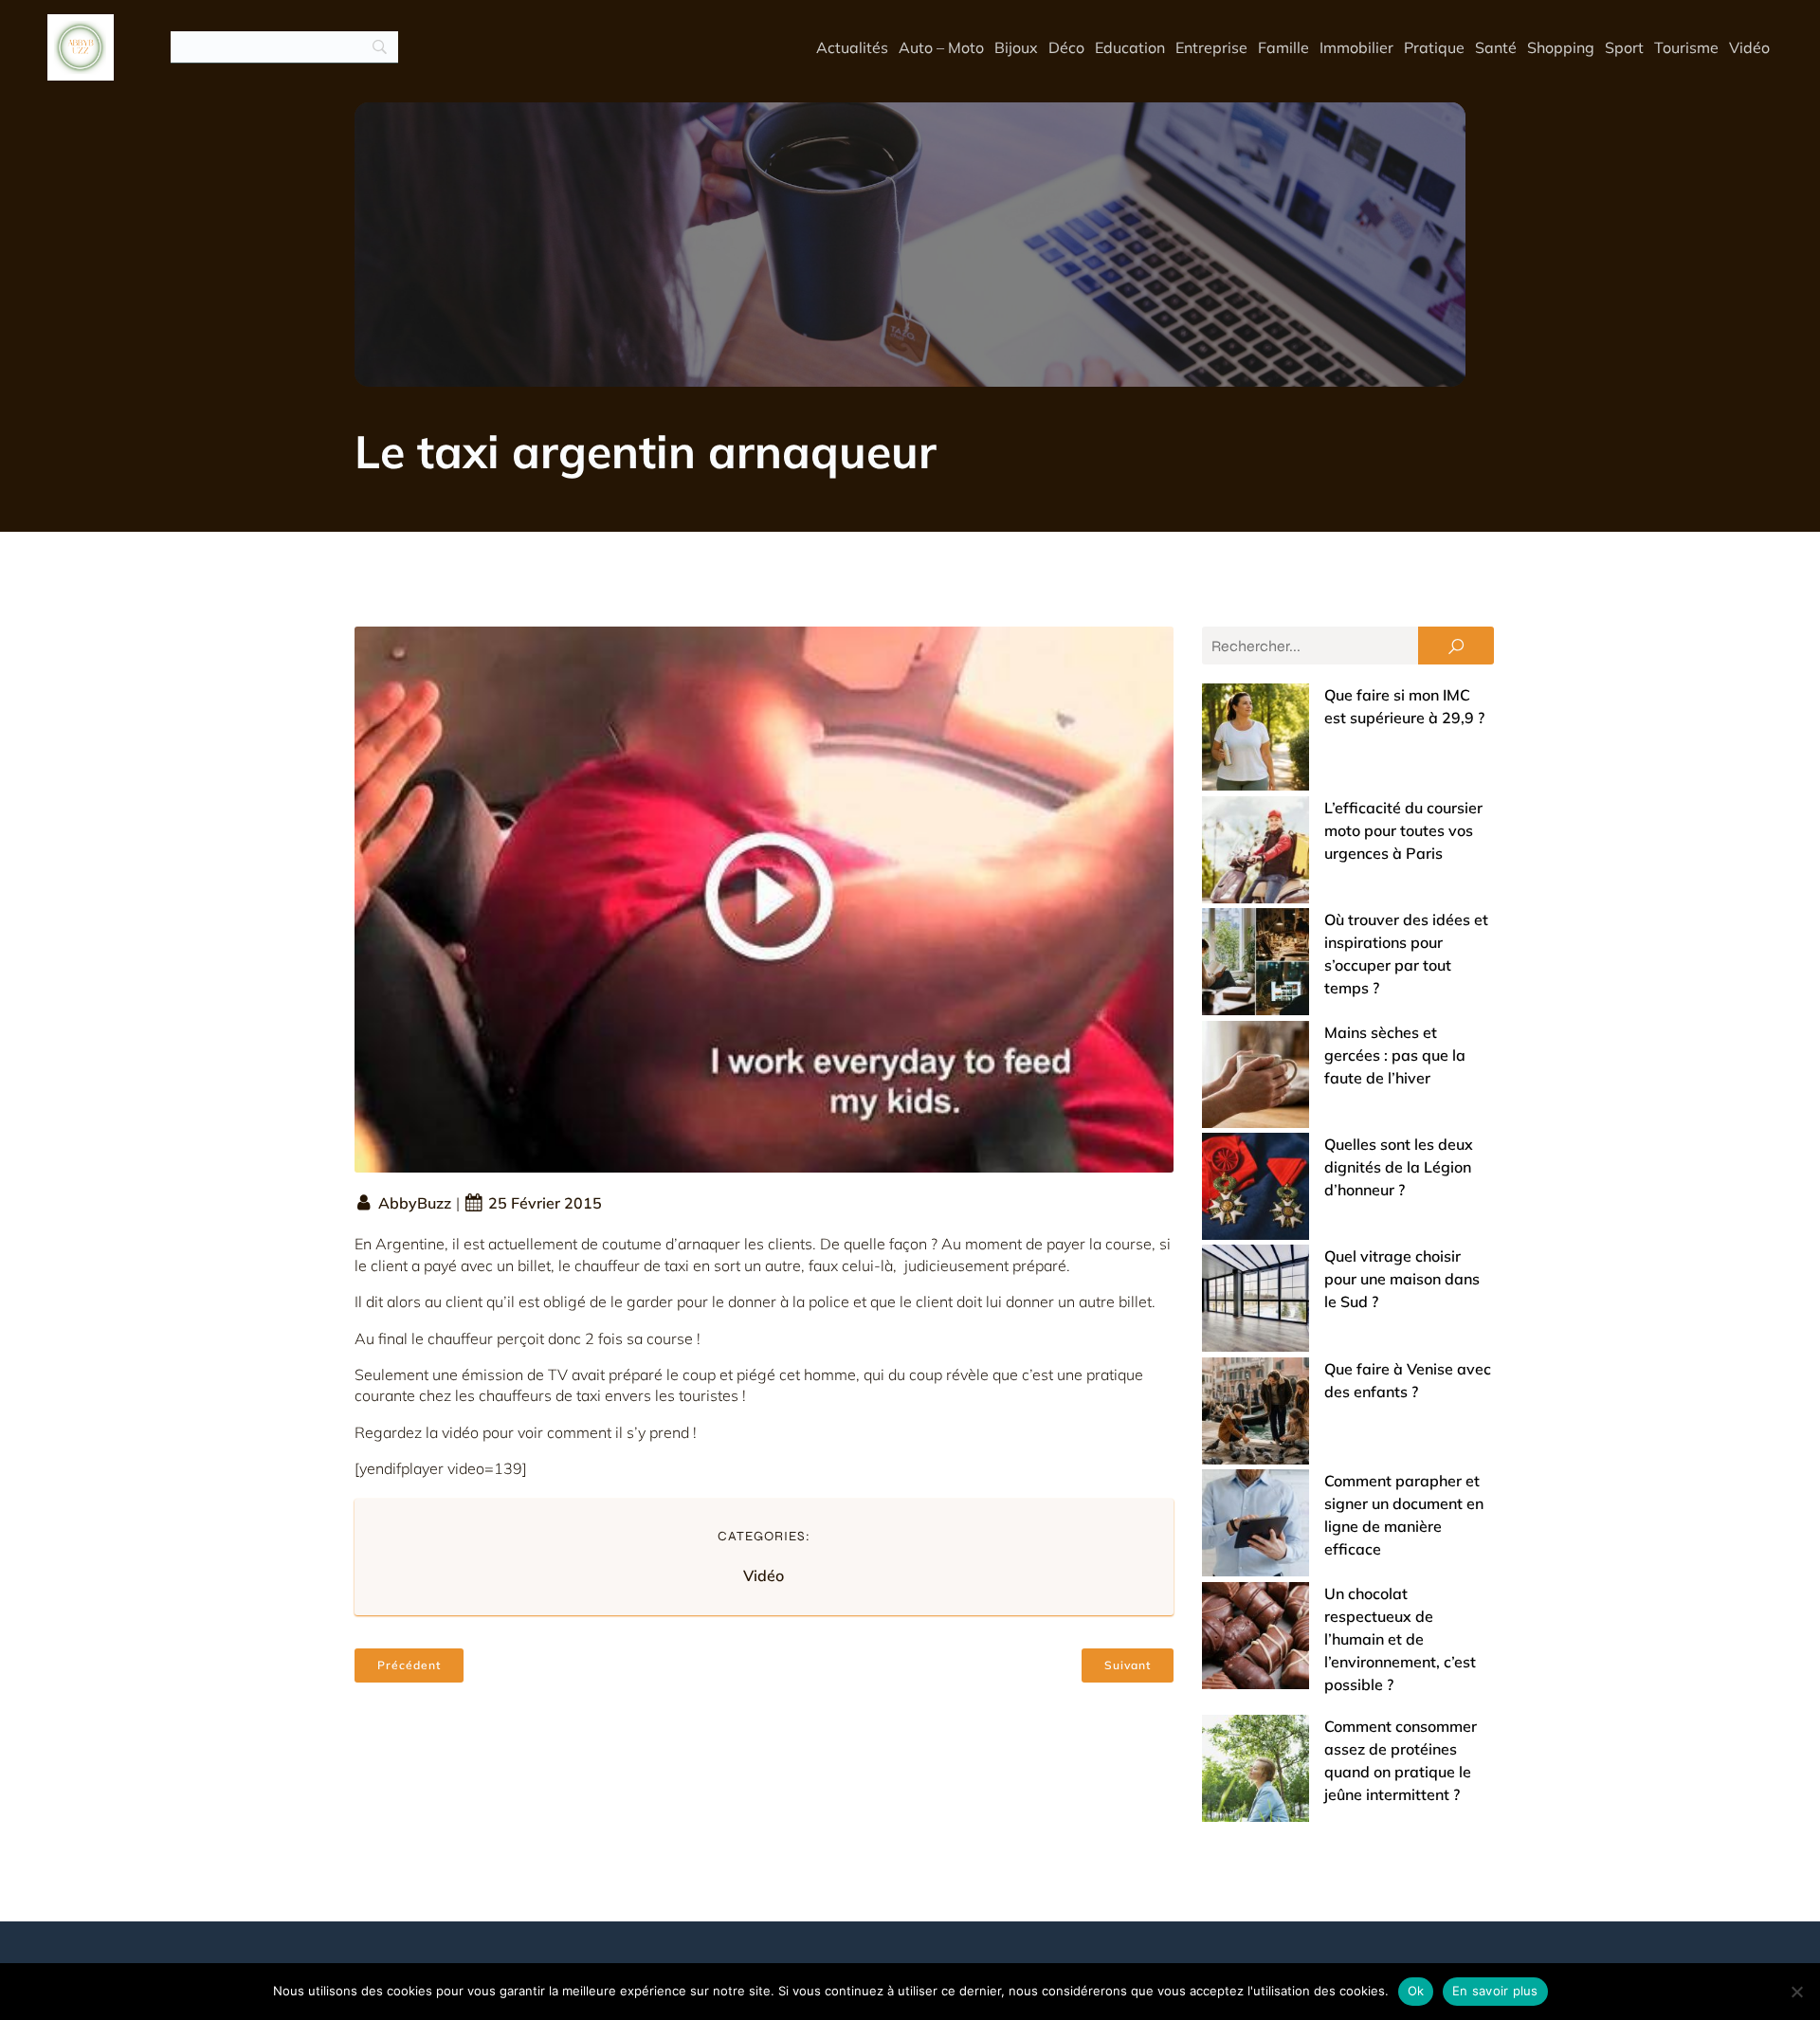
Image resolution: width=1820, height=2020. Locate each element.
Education (1130, 47)
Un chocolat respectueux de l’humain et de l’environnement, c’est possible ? (1400, 1639)
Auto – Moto (941, 47)
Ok (1416, 1991)
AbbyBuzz (415, 1203)
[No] (1796, 1992)
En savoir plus (1495, 1991)
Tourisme (1686, 47)
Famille (1283, 47)
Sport (1624, 47)
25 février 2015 (545, 1203)
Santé (1496, 47)
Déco (1066, 47)
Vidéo (1749, 47)
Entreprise (1211, 47)
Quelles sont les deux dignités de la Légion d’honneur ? (1399, 1167)
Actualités (852, 47)
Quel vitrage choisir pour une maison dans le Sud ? (1402, 1279)
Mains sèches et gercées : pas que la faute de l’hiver (1395, 1055)
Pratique (1434, 47)
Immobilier (1356, 47)
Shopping (1561, 47)
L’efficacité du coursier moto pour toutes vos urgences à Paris (1403, 830)
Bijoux (1016, 47)
